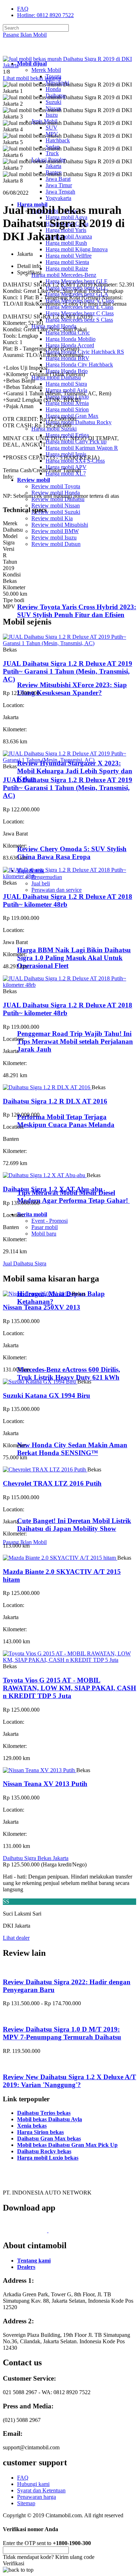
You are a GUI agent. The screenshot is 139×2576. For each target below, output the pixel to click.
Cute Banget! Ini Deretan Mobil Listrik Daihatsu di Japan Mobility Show (74, 1525)
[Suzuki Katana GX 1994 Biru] (40, 1382)
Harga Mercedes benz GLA (77, 294)
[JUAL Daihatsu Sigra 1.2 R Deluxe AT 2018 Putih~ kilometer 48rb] (69, 876)
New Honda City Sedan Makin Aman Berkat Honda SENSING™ (72, 1449)
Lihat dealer (16, 1938)
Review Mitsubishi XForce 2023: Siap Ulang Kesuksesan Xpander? (72, 689)
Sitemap (26, 2503)
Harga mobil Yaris (66, 230)
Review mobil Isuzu (54, 538)
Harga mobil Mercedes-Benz (64, 275)
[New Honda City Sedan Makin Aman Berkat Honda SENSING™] (47, 1431)
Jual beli (41, 883)
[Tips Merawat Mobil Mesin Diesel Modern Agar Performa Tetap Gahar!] (47, 1179)
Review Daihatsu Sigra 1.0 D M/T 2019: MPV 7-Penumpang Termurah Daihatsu (62, 2033)
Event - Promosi (50, 1221)
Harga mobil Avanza (69, 236)
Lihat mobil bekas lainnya (32, 78)
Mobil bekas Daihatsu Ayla (50, 2119)
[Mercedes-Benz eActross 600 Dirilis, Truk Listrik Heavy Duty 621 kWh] (47, 1356)
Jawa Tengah (60, 192)
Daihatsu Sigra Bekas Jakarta (36, 1858)
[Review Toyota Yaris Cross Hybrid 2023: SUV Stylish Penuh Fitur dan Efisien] (48, 593)
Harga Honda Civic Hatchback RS (85, 352)
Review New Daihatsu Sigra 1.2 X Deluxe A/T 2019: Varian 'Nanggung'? (69, 2081)
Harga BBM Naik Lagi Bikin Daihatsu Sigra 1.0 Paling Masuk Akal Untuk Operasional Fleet (74, 958)
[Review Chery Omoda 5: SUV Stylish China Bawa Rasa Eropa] (48, 835)
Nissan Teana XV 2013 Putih (45, 1784)
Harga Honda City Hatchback (79, 365)
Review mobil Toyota (56, 486)
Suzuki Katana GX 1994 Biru (47, 1395)
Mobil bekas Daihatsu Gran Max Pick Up (67, 2145)
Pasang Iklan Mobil (25, 35)
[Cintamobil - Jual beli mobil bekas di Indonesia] (31, 51)
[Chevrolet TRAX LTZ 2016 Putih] (45, 1469)
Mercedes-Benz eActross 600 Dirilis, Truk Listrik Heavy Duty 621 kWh (69, 1373)
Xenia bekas (32, 2126)
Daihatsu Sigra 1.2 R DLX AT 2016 (55, 1101)
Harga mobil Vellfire (69, 256)
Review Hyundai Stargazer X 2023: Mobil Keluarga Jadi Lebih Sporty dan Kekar (75, 771)
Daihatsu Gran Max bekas (49, 2138)
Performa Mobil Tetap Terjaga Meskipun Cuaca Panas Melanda (66, 1121)
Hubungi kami (33, 2484)
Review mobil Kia (52, 518)
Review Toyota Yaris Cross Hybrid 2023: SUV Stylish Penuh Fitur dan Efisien (77, 611)
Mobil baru (44, 1234)
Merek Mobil (46, 70)
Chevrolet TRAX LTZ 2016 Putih (52, 1483)
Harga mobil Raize (67, 268)
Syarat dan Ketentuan (41, 2490)
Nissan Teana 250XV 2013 (42, 1307)
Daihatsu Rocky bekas (44, 2151)
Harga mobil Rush (66, 243)
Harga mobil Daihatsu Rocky (79, 422)
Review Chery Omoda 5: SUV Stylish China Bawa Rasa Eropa (72, 853)
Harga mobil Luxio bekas (48, 2158)
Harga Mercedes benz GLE (77, 281)
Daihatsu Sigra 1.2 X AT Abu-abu (53, 1189)
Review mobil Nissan (56, 505)
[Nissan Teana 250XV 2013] (37, 1294)
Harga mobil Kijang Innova (77, 249)
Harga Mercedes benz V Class (80, 301)
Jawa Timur (59, 185)
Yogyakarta (58, 198)
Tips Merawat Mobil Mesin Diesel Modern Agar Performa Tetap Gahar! (73, 1197)
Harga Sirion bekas (40, 2132)
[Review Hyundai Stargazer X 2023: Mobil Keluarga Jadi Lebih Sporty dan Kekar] (48, 749)
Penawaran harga (37, 2497)
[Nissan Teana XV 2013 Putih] (40, 1770)
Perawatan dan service (56, 890)
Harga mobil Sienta (67, 262)
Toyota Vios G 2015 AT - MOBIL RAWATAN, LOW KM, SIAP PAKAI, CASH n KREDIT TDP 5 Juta (69, 1688)
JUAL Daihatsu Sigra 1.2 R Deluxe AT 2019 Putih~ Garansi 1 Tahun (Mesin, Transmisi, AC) (68, 671)
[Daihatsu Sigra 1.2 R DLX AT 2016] (47, 1087)
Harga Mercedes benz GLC (77, 288)
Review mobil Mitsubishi (60, 525)
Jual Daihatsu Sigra (25, 1263)
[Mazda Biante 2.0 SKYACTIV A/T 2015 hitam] (60, 1558)
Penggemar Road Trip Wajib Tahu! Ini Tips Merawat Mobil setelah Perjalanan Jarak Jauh (75, 1041)
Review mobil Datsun (56, 544)
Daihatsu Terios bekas (44, 2113)
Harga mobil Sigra (66, 384)
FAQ (23, 9)
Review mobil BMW (55, 531)
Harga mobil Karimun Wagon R (82, 448)
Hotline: (45, 15)
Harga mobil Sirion (67, 409)
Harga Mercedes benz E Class (79, 307)
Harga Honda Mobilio (71, 339)
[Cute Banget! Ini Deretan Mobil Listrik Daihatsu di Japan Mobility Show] (47, 1507)
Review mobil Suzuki (56, 512)
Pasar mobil (45, 1227)
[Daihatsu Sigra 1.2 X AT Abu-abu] (45, 1175)
